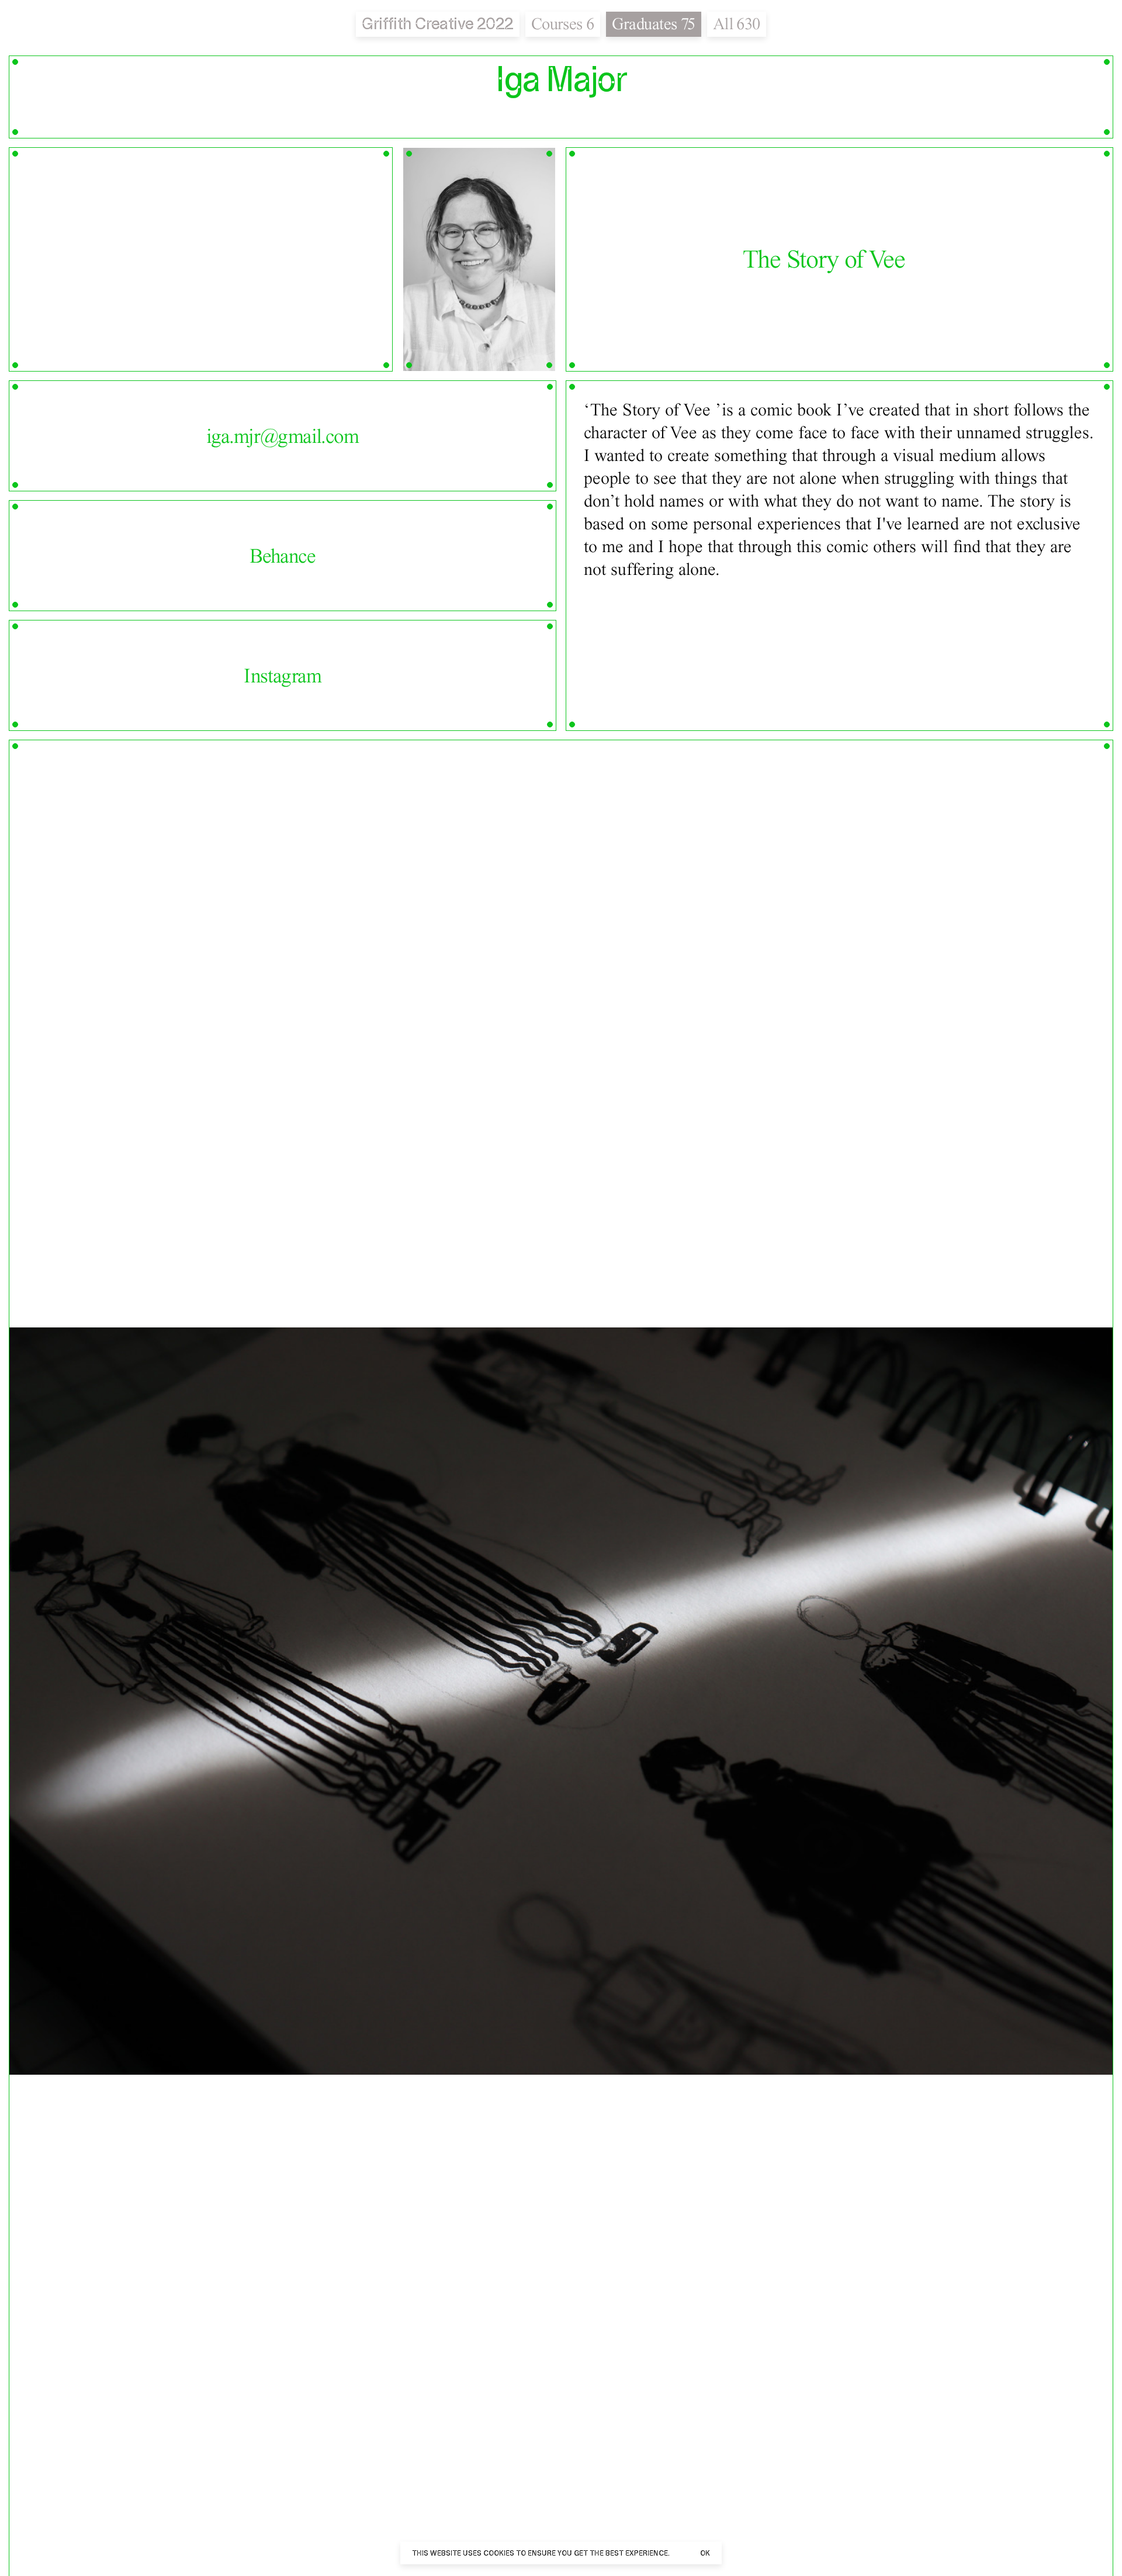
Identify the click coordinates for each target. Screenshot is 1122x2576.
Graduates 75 (654, 24)
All (737, 24)
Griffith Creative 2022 (437, 24)
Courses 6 (563, 24)
